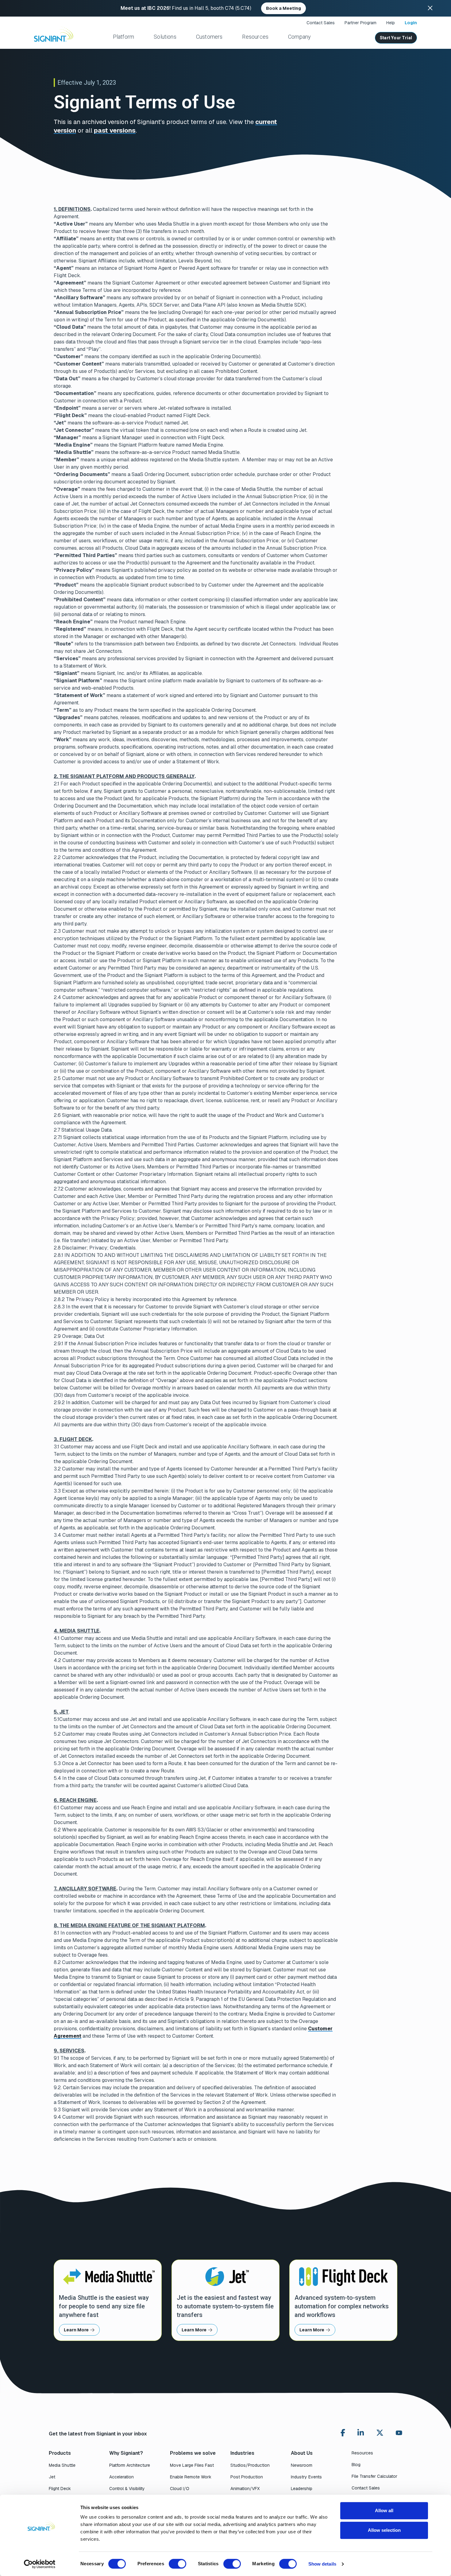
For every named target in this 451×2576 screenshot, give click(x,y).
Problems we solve (193, 2453)
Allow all (384, 2510)
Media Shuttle (62, 2465)
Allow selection (384, 2530)
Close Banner (430, 8)
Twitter (380, 2433)
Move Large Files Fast (192, 2465)
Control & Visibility (127, 2489)
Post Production (247, 2477)
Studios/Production (250, 2465)
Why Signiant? (126, 2453)
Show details (322, 2564)
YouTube (399, 2434)
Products (60, 2453)
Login (411, 23)
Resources (255, 37)
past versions (115, 130)
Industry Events (306, 2477)
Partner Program (360, 23)
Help (391, 23)
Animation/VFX (245, 2489)
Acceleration (121, 2477)
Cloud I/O (180, 2489)
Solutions (165, 37)
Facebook (343, 2433)
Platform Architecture (130, 2465)
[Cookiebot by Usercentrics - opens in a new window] (40, 2564)
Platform (123, 37)
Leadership (302, 2489)
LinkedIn (361, 2433)
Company (299, 37)
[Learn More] (108, 2300)
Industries (242, 2453)
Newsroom (302, 2465)
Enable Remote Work (191, 2477)
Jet (52, 2477)
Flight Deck (60, 2489)
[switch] (177, 2564)
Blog (356, 2465)
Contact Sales (321, 23)
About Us (302, 2453)
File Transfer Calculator (374, 2476)
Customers (209, 37)
